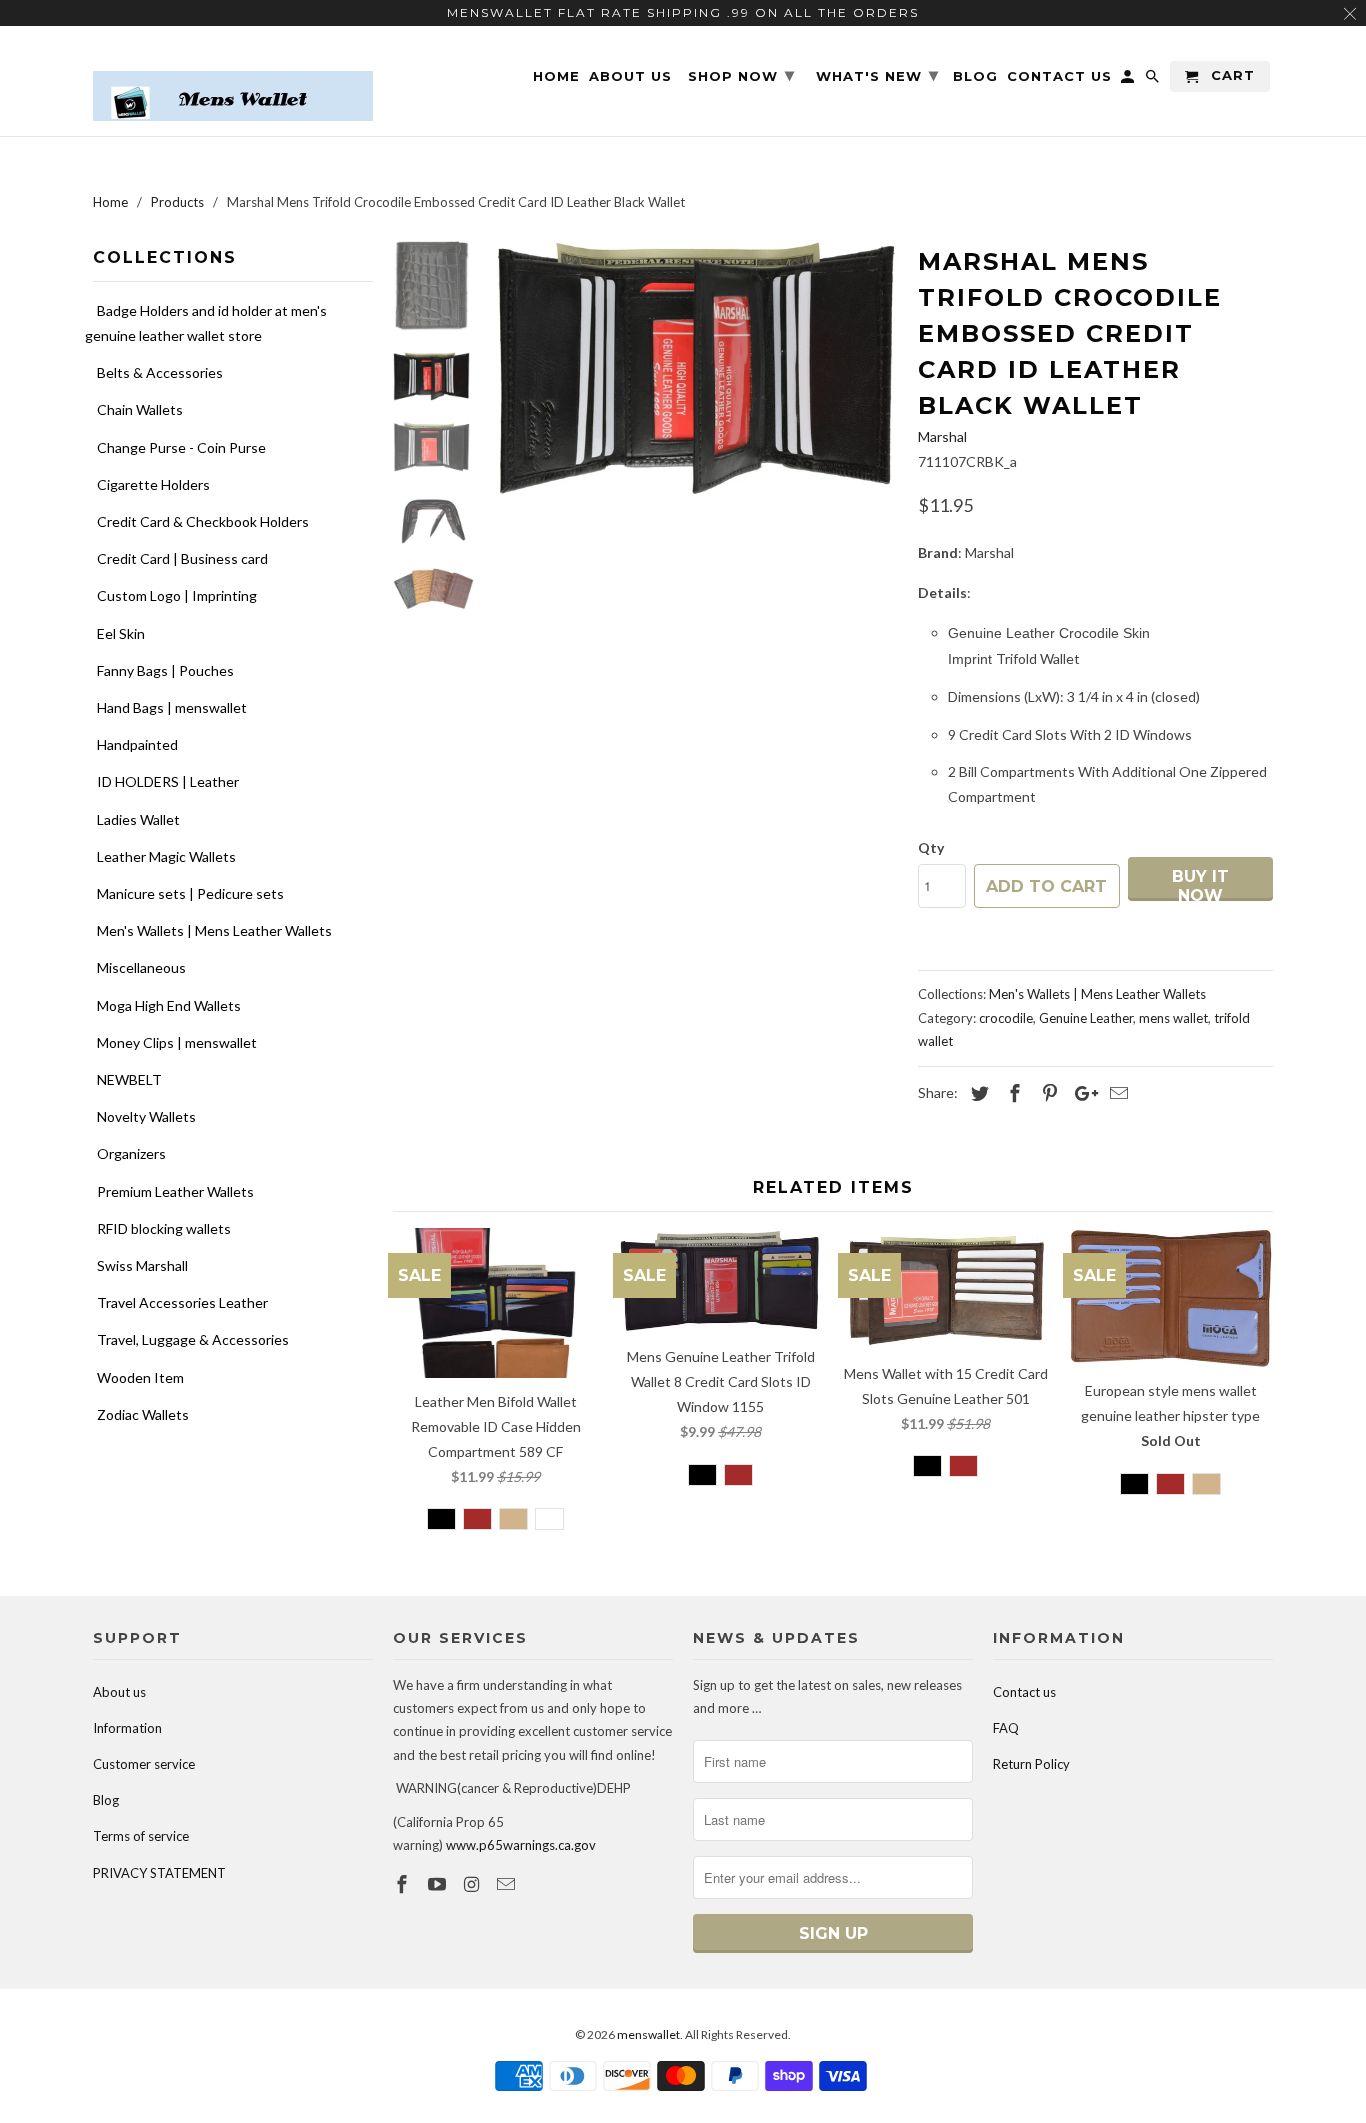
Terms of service (141, 1836)
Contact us (1024, 1692)
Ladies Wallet (138, 819)
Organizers (131, 1153)
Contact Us (1059, 76)
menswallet (648, 2034)
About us (119, 1692)
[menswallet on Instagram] (474, 1884)
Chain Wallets (140, 409)
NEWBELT (129, 1079)
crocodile (1006, 1018)
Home (556, 76)
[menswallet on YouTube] (439, 1884)
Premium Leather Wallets (175, 1191)
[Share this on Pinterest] (1047, 1093)
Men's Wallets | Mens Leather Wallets (214, 930)
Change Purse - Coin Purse (181, 447)
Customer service (144, 1764)
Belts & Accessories (160, 372)
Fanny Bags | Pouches (165, 670)
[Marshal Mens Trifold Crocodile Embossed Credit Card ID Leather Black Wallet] (696, 369)
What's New (877, 75)
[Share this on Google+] (1081, 1093)
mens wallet (1173, 1018)
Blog (106, 1800)
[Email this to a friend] (1116, 1093)
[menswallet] (233, 81)
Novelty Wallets (146, 1116)
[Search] (1154, 80)
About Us (630, 76)
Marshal (942, 436)
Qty (931, 847)
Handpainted (137, 744)
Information (127, 1728)
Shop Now (741, 75)
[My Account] (1129, 80)
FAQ (1006, 1728)
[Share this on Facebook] (1012, 1093)
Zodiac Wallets (143, 1414)
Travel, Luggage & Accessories (193, 1339)
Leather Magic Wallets (166, 856)
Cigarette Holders (153, 484)
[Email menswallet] (508, 1884)
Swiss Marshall (142, 1265)
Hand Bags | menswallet (172, 707)
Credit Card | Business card (182, 558)
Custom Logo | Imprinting (177, 595)
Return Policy (1031, 1764)
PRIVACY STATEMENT (159, 1873)
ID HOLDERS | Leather (168, 781)
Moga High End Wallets (169, 1005)
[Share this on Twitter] (977, 1093)
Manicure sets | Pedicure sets (190, 893)
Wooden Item (140, 1377)
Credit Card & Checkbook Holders (203, 521)
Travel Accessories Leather (182, 1302)
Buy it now (1200, 884)
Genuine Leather (1086, 1018)
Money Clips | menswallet (177, 1042)
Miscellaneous (141, 967)
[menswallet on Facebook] (404, 1884)
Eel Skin (121, 633)
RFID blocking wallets (164, 1228)
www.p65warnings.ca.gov (521, 1845)
